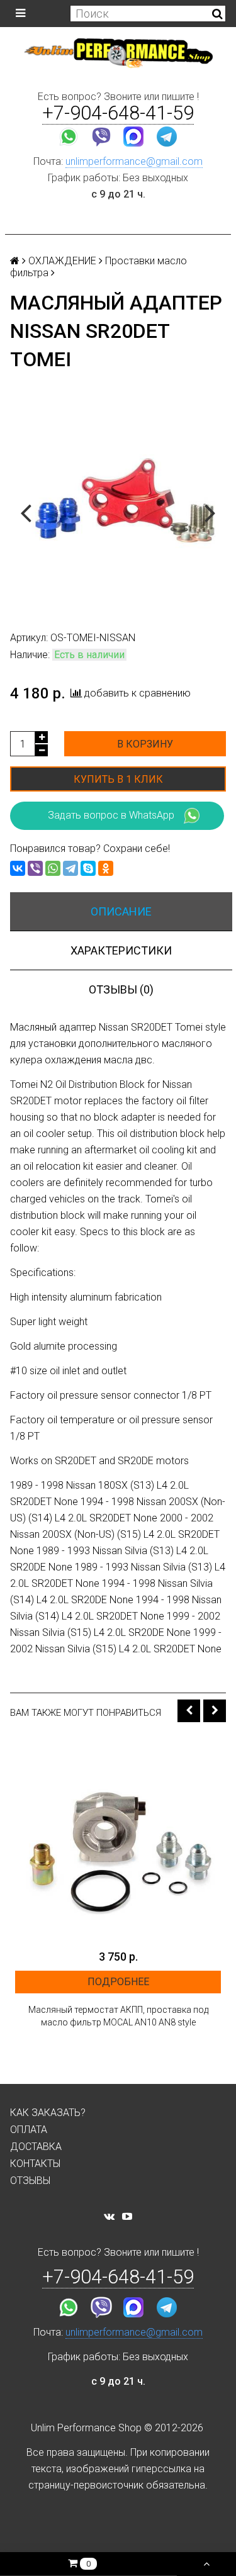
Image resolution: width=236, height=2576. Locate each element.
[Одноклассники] (106, 868)
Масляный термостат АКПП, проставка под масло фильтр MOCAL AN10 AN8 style (118, 2016)
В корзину (145, 744)
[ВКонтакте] (18, 868)
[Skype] (88, 868)
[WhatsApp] (53, 868)
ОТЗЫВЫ (30, 2181)
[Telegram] (70, 868)
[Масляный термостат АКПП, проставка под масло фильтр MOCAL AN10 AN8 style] (118, 1840)
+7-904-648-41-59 (118, 113)
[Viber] (35, 868)
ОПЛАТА (29, 2130)
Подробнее (118, 1982)
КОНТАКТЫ (35, 2164)
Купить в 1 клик (118, 779)
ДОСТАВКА (36, 2147)
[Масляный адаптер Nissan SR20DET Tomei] (118, 511)
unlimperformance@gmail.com (134, 161)
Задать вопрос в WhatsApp (111, 815)
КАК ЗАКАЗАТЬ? (48, 2113)
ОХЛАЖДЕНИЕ (62, 261)
